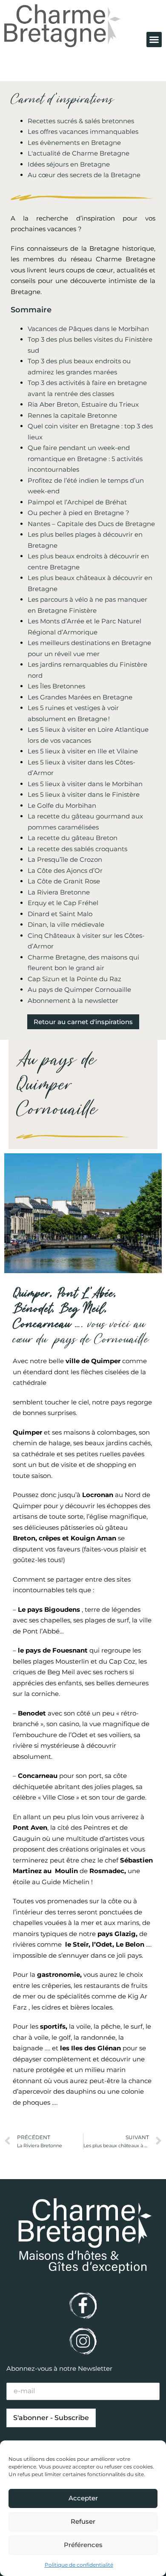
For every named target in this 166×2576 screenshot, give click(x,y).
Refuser (83, 2521)
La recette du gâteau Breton (73, 838)
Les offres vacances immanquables (83, 132)
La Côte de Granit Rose (64, 881)
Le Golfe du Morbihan (62, 805)
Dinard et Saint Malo (60, 914)
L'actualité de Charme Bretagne (79, 153)
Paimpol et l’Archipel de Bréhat (77, 502)
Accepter (83, 2498)
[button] (154, 40)
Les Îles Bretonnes (56, 686)
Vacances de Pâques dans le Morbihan (88, 329)
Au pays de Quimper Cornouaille (79, 989)
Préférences (83, 2545)
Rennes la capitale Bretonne (72, 415)
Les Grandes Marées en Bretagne (80, 697)
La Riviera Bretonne (59, 892)
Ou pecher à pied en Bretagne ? (79, 513)
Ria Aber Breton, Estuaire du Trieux (83, 404)
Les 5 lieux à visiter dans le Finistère (84, 794)
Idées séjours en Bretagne (69, 164)
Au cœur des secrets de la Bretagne (84, 175)
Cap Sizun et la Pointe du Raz (74, 979)
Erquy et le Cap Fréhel (63, 903)
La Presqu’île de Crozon (65, 859)
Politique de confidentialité (79, 2565)
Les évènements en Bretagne (74, 143)
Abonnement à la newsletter (73, 1001)
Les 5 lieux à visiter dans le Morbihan (85, 784)
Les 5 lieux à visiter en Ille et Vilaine (83, 751)
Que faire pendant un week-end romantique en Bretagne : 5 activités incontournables (85, 459)
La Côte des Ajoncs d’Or (65, 870)
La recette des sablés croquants (77, 849)
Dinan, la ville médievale (66, 924)
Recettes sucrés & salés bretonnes (81, 121)
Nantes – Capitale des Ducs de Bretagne (91, 524)
